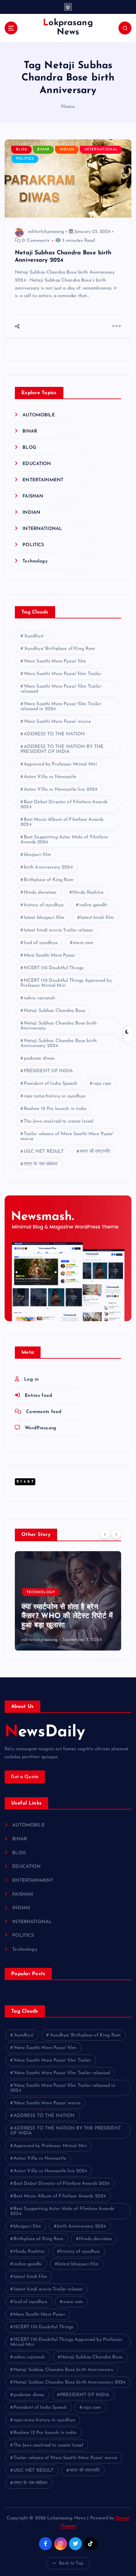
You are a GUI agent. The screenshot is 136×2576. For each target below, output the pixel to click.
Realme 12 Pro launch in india (55, 1109)
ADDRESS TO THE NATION (54, 734)
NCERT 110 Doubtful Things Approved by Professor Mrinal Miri (66, 983)
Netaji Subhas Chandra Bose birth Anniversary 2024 (59, 1043)
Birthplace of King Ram (49, 880)
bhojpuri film (38, 855)
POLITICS (25, 159)
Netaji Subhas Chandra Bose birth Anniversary (59, 1026)
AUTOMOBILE (38, 415)
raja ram (102, 1084)
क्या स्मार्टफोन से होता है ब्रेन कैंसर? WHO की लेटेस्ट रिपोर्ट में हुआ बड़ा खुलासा (67, 1616)
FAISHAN (33, 496)
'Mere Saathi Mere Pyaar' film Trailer (63, 674)
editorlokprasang (46, 232)
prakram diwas (39, 1058)
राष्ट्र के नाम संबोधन (41, 1164)
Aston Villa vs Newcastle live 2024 (61, 789)
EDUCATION (37, 464)
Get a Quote (25, 1777)
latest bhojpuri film (44, 918)
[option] (68, 1601)
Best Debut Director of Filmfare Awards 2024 (64, 805)
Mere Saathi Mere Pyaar (50, 955)
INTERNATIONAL (101, 150)
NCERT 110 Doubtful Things (54, 968)
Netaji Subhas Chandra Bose (55, 1011)
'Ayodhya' (34, 636)
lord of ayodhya (41, 943)
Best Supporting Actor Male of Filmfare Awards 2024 (64, 840)
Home (68, 107)
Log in (31, 1379)
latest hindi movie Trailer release (58, 930)
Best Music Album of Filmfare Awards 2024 (62, 822)
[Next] (116, 1534)
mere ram (83, 943)
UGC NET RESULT (44, 1152)
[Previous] (105, 1534)
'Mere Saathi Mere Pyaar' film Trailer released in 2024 (61, 707)
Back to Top (71, 2563)
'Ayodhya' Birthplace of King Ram (60, 649)
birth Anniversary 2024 (48, 867)
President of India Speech (51, 1084)
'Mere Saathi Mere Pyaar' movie (57, 722)
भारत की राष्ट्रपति (95, 1152)
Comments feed (44, 1412)
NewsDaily (45, 1732)
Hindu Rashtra (88, 893)
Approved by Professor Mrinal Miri (61, 764)
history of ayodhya (44, 905)
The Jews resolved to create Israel (59, 1121)
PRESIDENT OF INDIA (49, 1071)
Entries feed (38, 1396)
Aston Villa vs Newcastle (50, 777)
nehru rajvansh (40, 998)
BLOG (22, 150)
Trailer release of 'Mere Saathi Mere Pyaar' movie (67, 1136)
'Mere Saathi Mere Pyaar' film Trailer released (61, 689)
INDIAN (67, 150)
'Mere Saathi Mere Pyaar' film (55, 661)
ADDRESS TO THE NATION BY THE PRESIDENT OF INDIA (62, 749)
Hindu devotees (40, 893)
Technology (35, 561)
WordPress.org (40, 1428)
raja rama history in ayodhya (55, 1096)
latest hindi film (97, 918)
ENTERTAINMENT (43, 480)
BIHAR (43, 150)
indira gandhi (94, 905)
